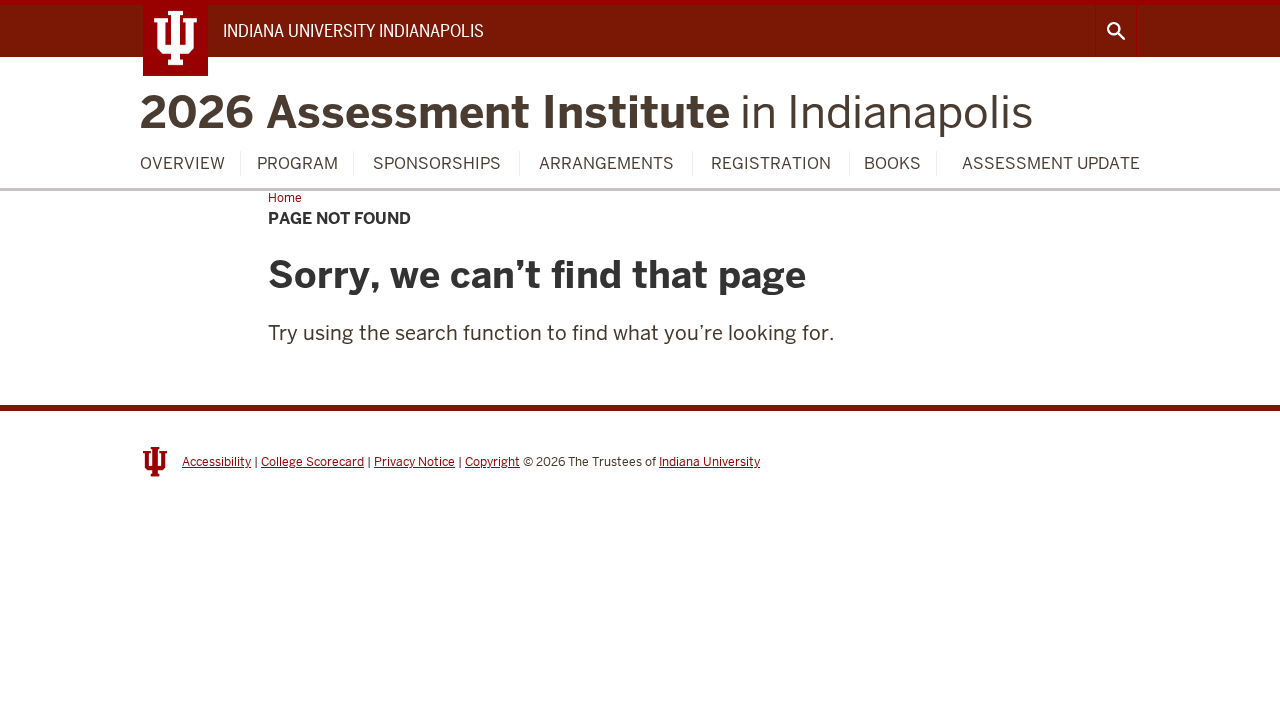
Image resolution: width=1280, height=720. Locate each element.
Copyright (492, 462)
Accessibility (216, 462)
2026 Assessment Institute (587, 112)
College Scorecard (312, 462)
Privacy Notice (414, 462)
